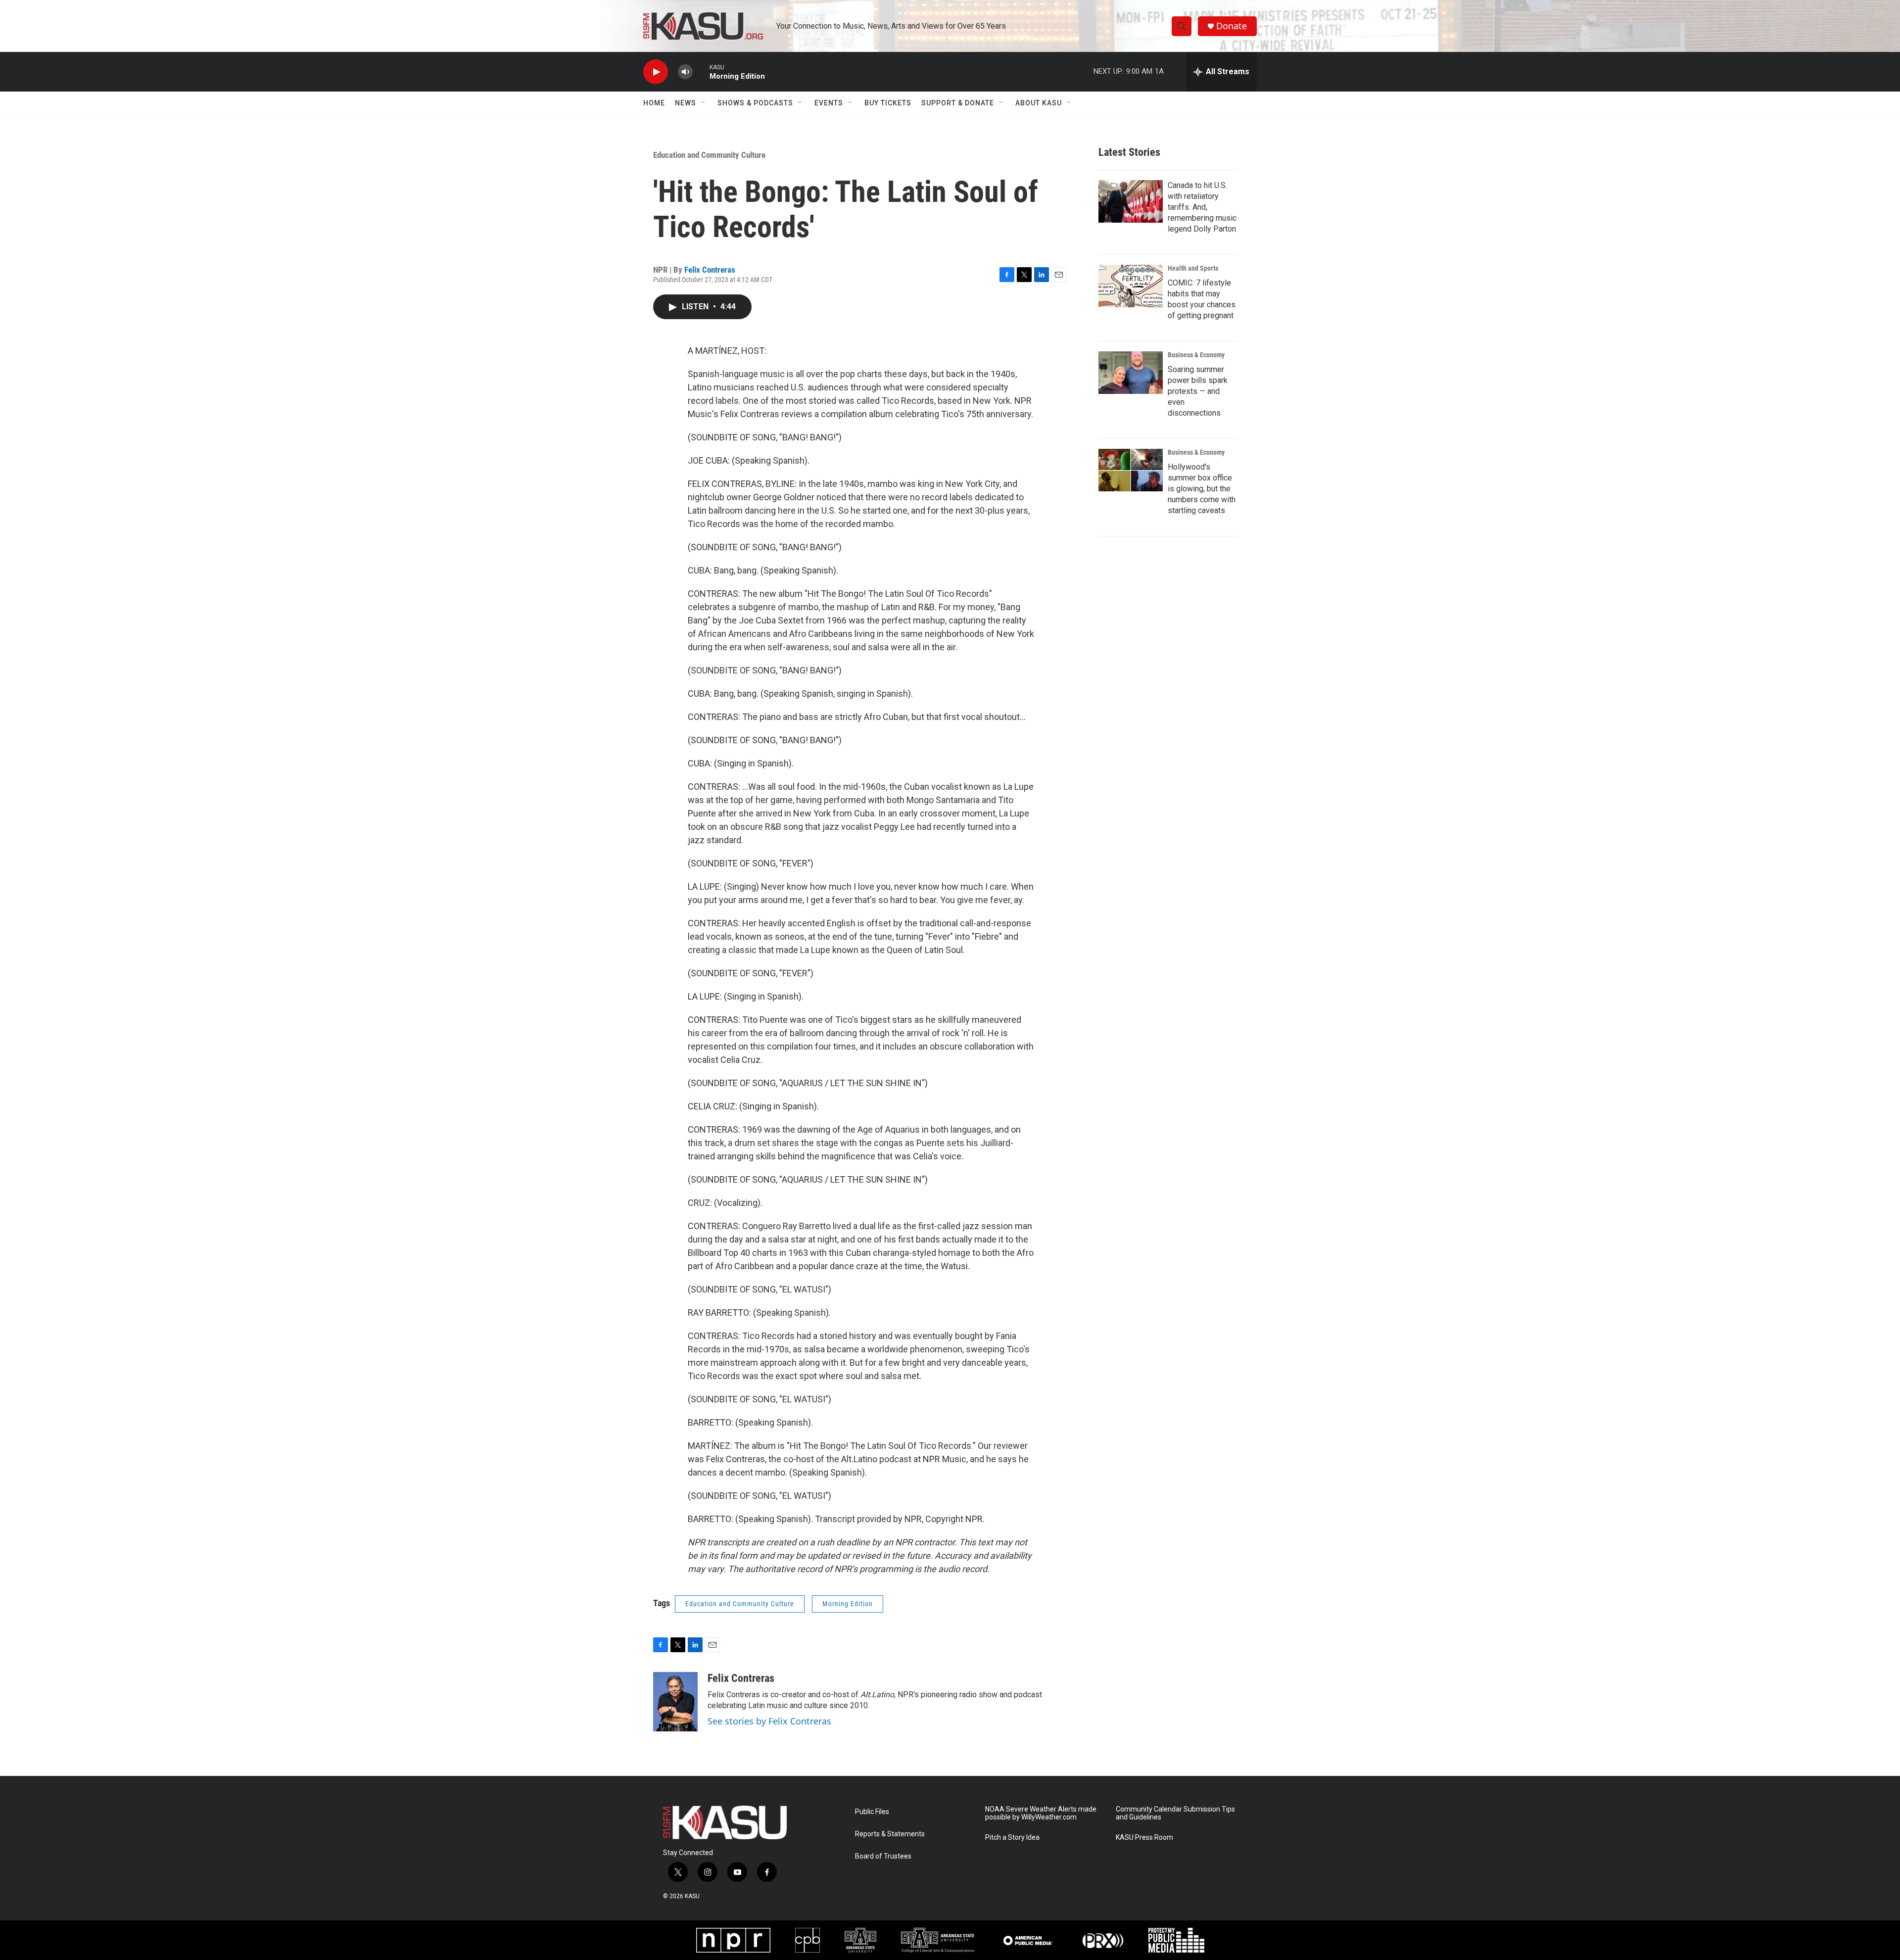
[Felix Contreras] (675, 1702)
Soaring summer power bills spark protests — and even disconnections (1198, 391)
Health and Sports (1193, 268)
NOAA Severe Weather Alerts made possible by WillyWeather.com (1041, 1813)
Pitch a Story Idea (1012, 1838)
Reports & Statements (890, 1834)
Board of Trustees (883, 1856)
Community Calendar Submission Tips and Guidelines (1175, 1813)
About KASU (1039, 103)
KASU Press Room (1144, 1838)
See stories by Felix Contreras (769, 1721)
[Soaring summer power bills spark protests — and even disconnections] (1131, 373)
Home (654, 103)
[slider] (701, 72)
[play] (656, 72)
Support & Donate (958, 103)
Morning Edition (848, 1604)
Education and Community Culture (709, 155)
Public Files (872, 1812)
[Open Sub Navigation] (704, 103)
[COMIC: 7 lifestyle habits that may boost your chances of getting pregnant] (1131, 286)
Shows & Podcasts (755, 103)
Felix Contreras (710, 270)
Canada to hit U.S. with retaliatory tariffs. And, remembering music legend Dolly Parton (1202, 207)
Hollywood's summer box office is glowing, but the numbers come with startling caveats (1202, 489)
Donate (1232, 26)
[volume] (685, 72)
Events (829, 103)
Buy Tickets (888, 103)
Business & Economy (1196, 355)
